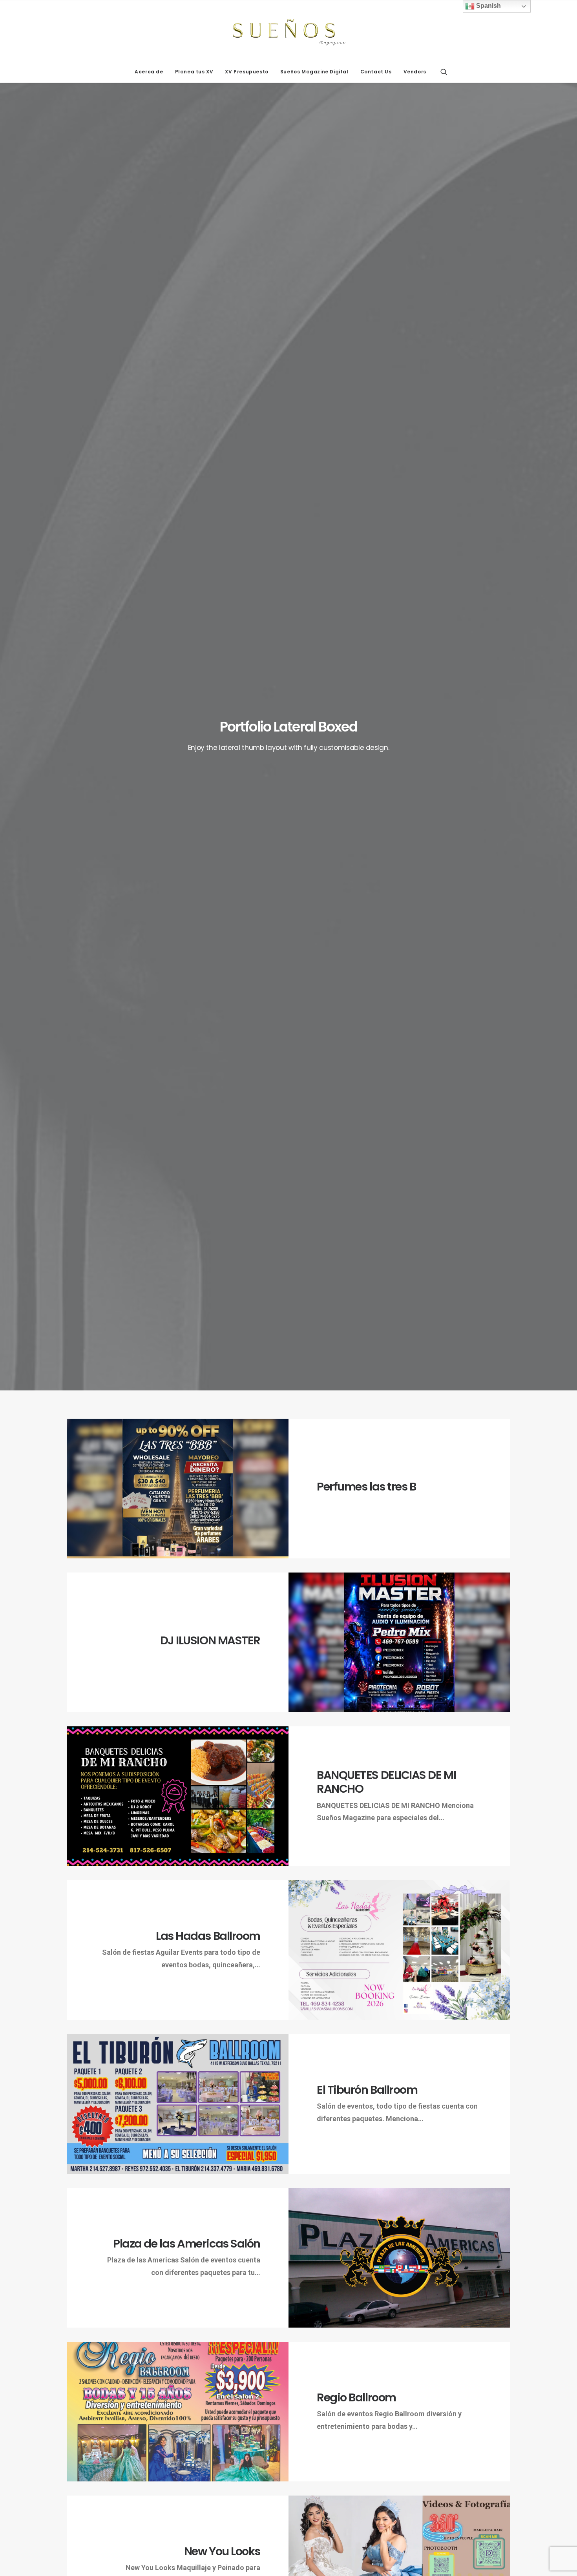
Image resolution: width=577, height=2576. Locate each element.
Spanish (488, 6)
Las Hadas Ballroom (208, 1936)
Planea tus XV (194, 72)
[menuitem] (149, 72)
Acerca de (149, 72)
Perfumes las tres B (366, 1487)
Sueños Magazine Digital (314, 72)
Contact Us (376, 72)
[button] (444, 72)
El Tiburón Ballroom (367, 2090)
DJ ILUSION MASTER (210, 1640)
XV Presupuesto (247, 72)
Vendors (415, 72)
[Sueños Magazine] (288, 31)
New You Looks (222, 2551)
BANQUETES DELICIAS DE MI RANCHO (386, 1782)
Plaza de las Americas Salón (187, 2244)
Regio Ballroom (356, 2397)
